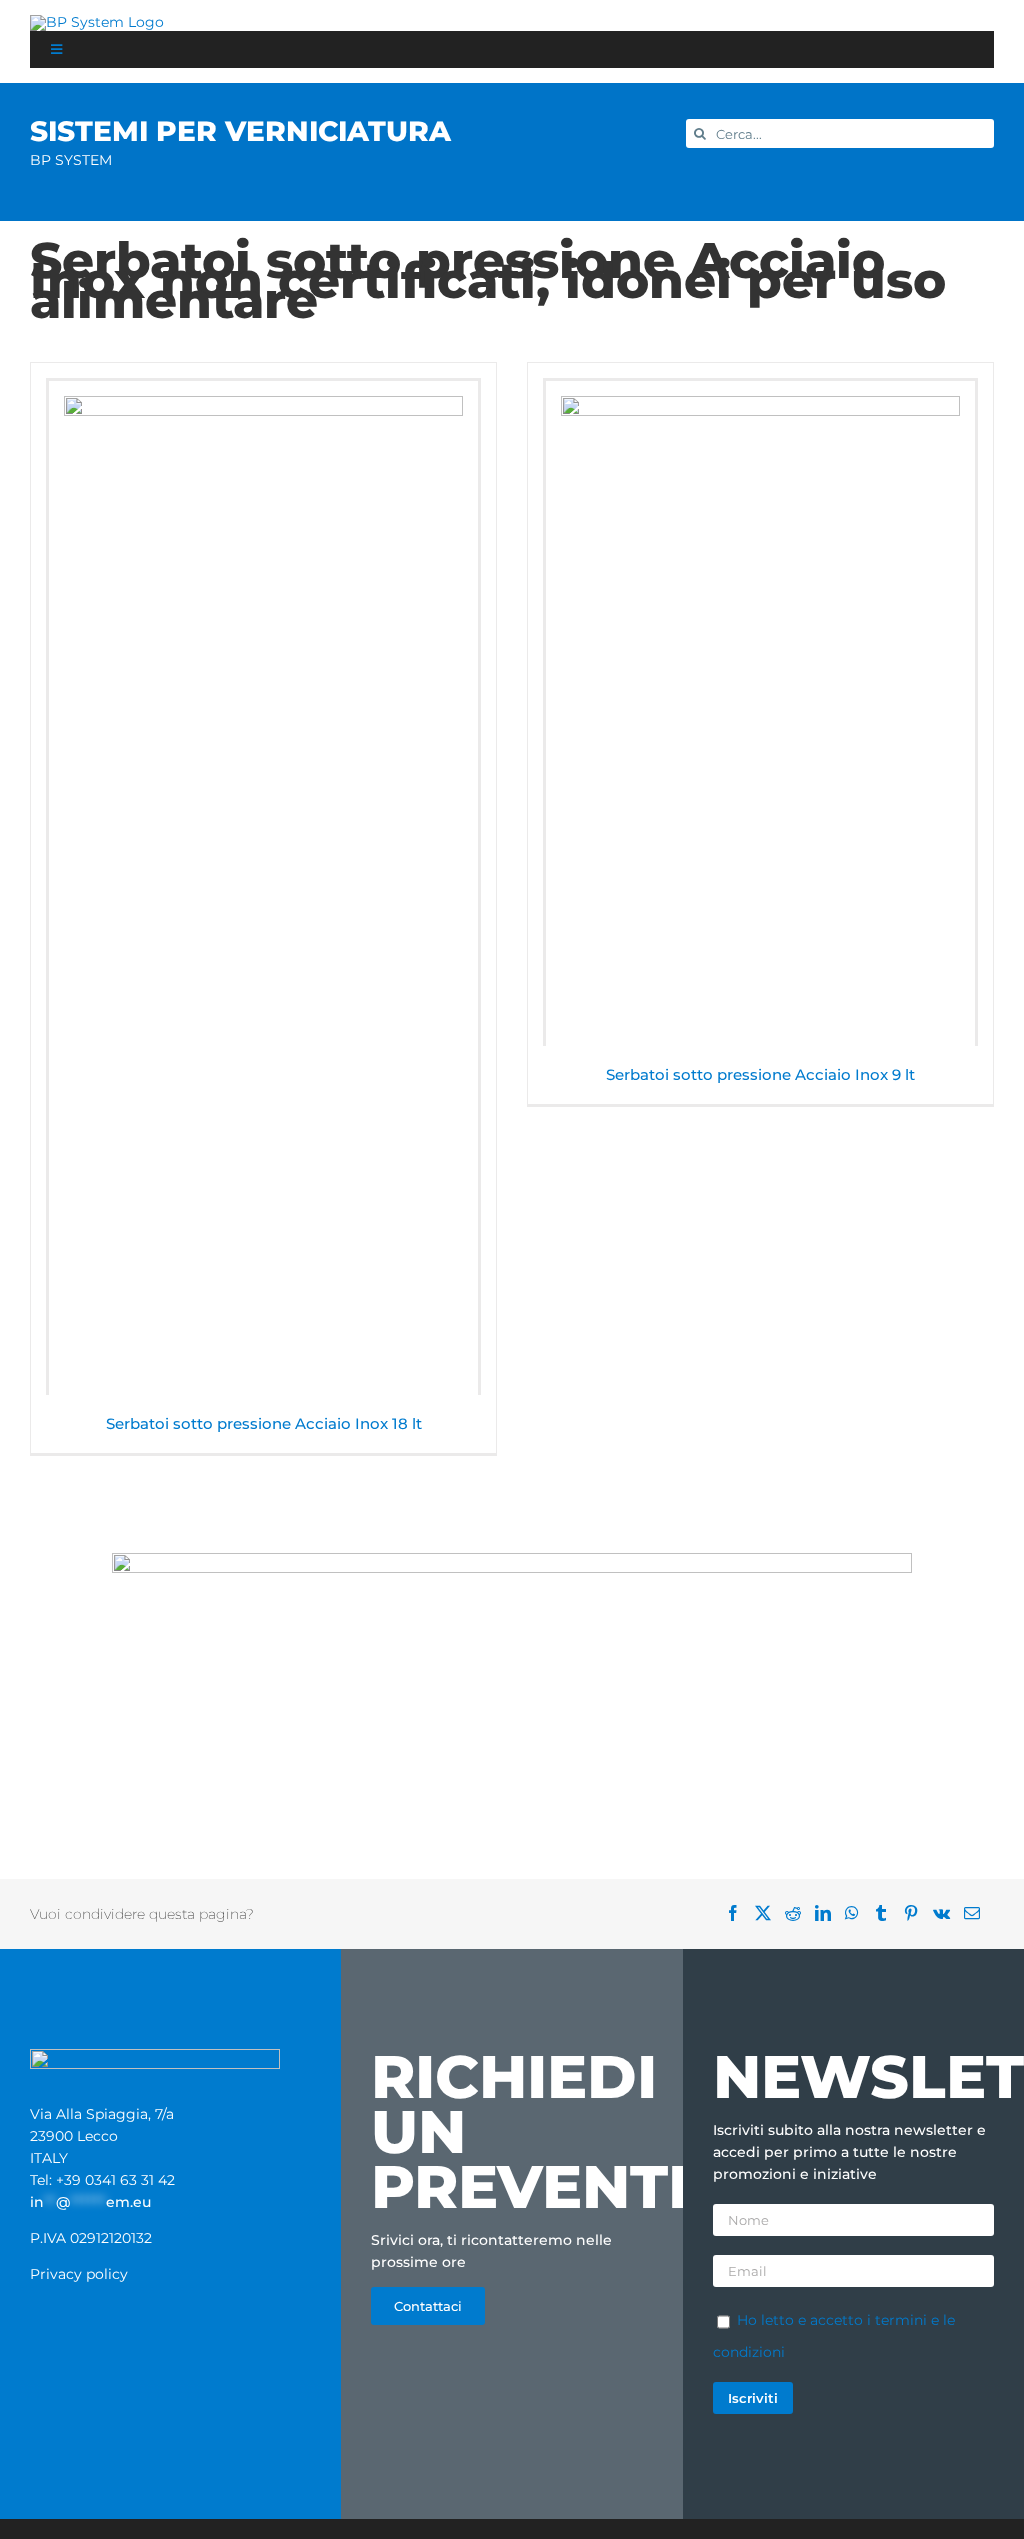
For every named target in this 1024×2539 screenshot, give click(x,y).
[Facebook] (740, 1914)
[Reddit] (800, 1914)
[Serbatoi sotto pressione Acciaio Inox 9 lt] (760, 713)
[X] (770, 1914)
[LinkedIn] (830, 1914)
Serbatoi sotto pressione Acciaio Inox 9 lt (760, 1074)
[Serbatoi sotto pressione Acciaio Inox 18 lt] (263, 888)
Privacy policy (79, 2274)
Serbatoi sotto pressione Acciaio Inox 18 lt (264, 1423)
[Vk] (948, 1914)
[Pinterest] (918, 1914)
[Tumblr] (888, 1914)
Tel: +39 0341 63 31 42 (102, 2180)
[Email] (979, 1914)
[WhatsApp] (859, 1914)
